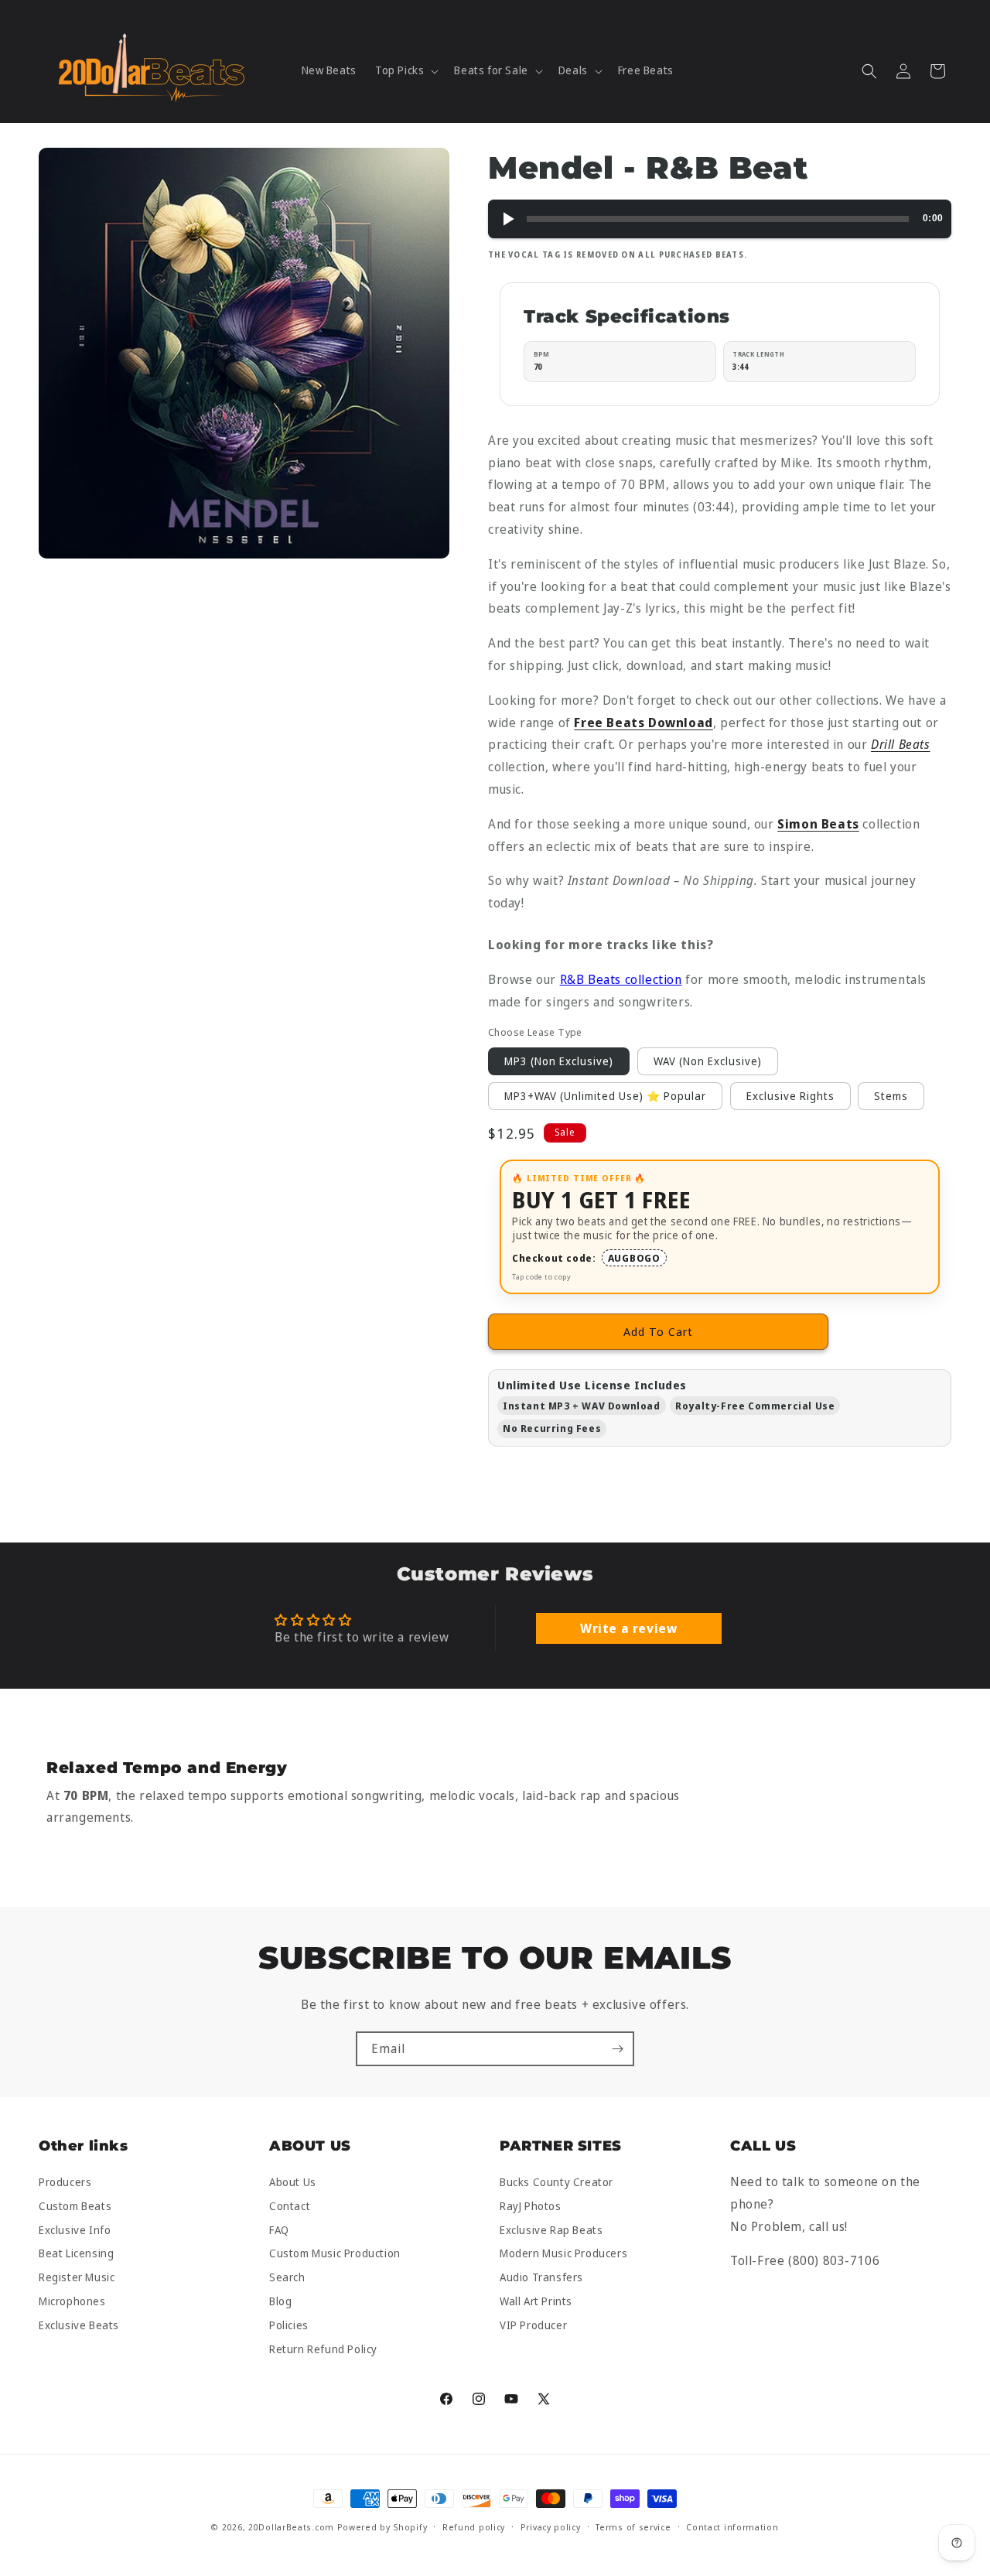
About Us (293, 2183)
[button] (405, 70)
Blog (280, 2301)
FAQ (279, 2230)
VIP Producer (533, 2325)
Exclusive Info (75, 2230)
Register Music (77, 2278)
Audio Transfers (541, 2278)
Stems (891, 1096)
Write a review (628, 1628)
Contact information (732, 2527)
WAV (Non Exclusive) (708, 1061)
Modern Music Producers (563, 2254)
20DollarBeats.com (291, 2527)
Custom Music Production (335, 2254)
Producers (65, 2183)
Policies (289, 2325)
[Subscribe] (617, 2049)
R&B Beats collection (621, 979)
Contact (290, 2206)
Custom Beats (75, 2206)
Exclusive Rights (790, 1096)
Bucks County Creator (556, 2183)
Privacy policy (551, 2527)
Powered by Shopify (382, 2527)
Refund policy (474, 2527)
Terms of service (633, 2527)
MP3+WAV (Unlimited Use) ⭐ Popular (605, 1096)
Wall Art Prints (536, 2301)
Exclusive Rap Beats (551, 2230)
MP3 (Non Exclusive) (559, 1061)
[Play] (507, 219)
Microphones (72, 2301)
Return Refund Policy (323, 2349)
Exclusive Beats (79, 2325)
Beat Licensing (76, 2254)
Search (287, 2278)
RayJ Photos (531, 2206)
